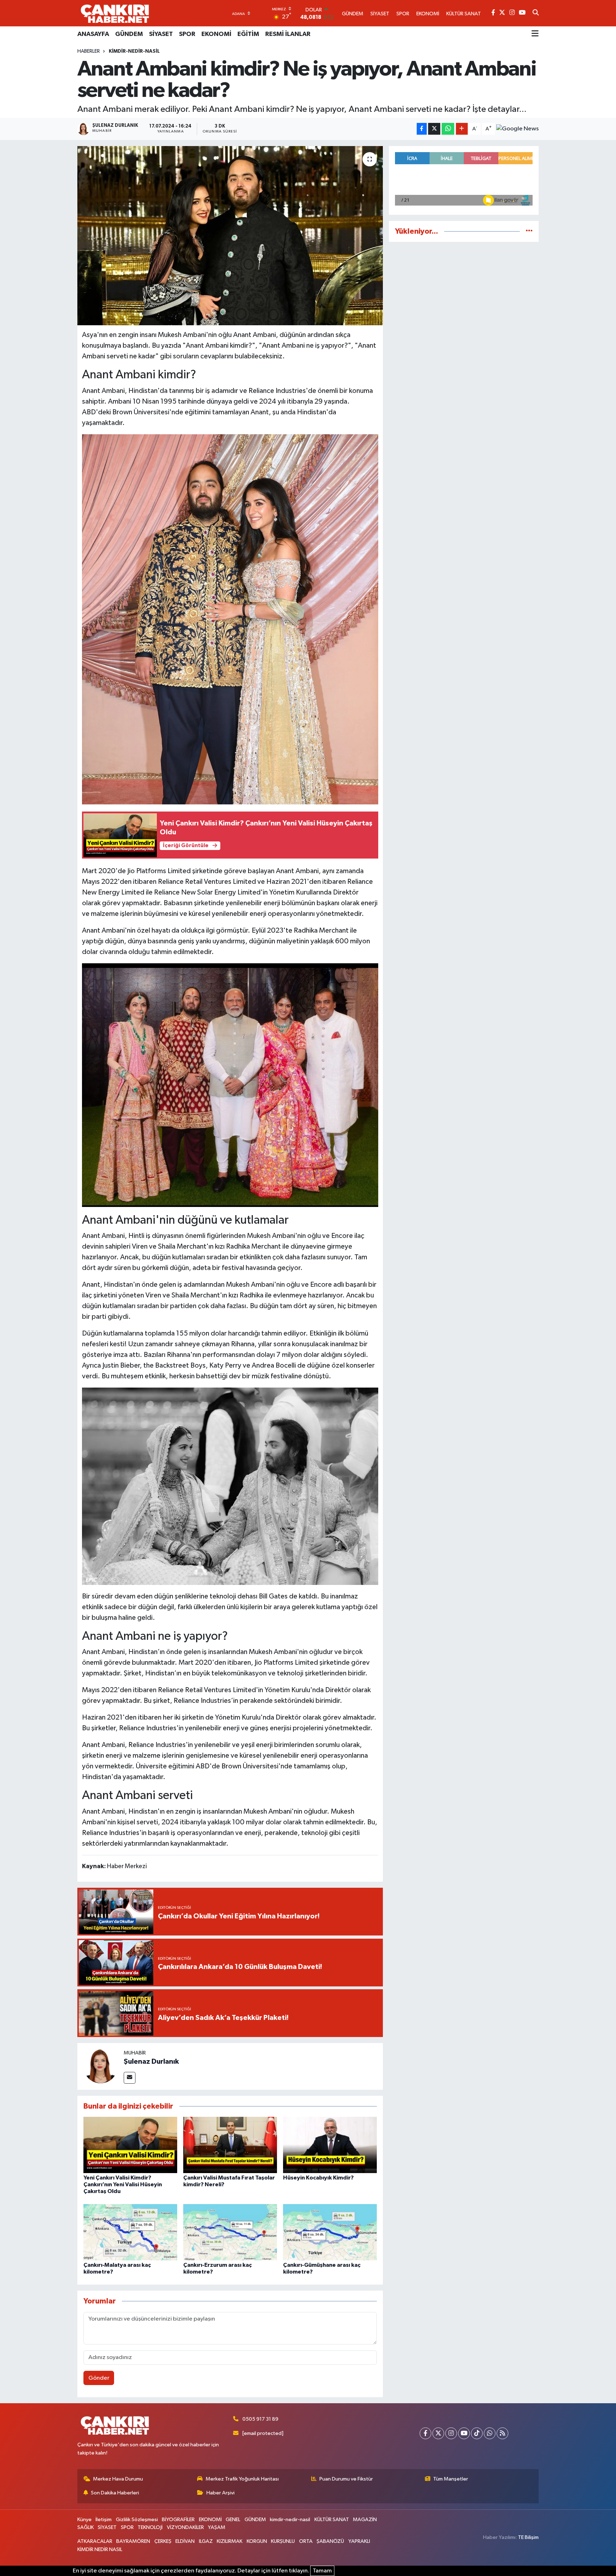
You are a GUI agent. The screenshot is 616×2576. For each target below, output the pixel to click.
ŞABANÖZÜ (330, 2541)
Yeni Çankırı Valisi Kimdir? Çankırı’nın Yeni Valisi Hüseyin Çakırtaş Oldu (123, 2184)
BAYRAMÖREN (133, 2541)
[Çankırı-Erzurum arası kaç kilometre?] (230, 2232)
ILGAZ (206, 2541)
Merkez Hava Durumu (118, 2479)
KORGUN (257, 2541)
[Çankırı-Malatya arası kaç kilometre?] (130, 2232)
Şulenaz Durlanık (151, 2062)
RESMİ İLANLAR (288, 34)
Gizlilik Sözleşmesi (137, 2520)
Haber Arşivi (220, 2493)
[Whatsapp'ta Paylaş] (448, 129)
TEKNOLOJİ (150, 2527)
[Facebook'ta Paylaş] (422, 129)
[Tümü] (529, 231)
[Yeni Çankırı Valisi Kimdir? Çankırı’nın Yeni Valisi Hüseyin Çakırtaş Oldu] (130, 2145)
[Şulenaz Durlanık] (101, 2066)
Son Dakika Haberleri (115, 2493)
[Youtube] (464, 2433)
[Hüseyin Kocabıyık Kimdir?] (330, 2145)
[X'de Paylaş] (434, 129)
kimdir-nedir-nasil (134, 51)
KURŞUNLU (283, 2541)
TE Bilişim (528, 2537)
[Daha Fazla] (462, 129)
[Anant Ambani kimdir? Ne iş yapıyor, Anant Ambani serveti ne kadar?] (230, 235)
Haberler (89, 51)
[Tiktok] (477, 2433)
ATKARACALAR (95, 2541)
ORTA (306, 2541)
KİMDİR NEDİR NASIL (100, 2549)
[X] (438, 2433)
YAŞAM (217, 2527)
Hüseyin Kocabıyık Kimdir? (318, 2178)
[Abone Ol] (517, 129)
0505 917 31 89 (260, 2419)
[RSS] (502, 2433)
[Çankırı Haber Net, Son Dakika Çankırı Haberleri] (115, 13)
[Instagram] (451, 2433)
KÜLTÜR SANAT (332, 2520)
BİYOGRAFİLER (178, 2520)
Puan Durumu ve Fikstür (346, 2479)
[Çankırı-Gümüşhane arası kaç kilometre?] (330, 2232)
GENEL (233, 2520)
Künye (84, 2520)
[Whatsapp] (490, 2433)
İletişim (104, 2520)
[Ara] (536, 13)
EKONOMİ (216, 34)
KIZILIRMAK (230, 2541)
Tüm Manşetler (451, 2479)
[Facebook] (425, 2433)
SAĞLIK (86, 2527)
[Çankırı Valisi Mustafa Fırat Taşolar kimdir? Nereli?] (230, 2145)
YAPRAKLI (359, 2541)
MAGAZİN (365, 2520)
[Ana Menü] (535, 34)
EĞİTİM (248, 34)
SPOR (187, 34)
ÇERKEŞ (163, 2541)
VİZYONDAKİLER (185, 2527)
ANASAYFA (93, 34)
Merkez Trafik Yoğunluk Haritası (242, 2479)
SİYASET (161, 34)
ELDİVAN (185, 2541)
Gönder (99, 2378)
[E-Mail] (130, 2078)
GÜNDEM (129, 34)
